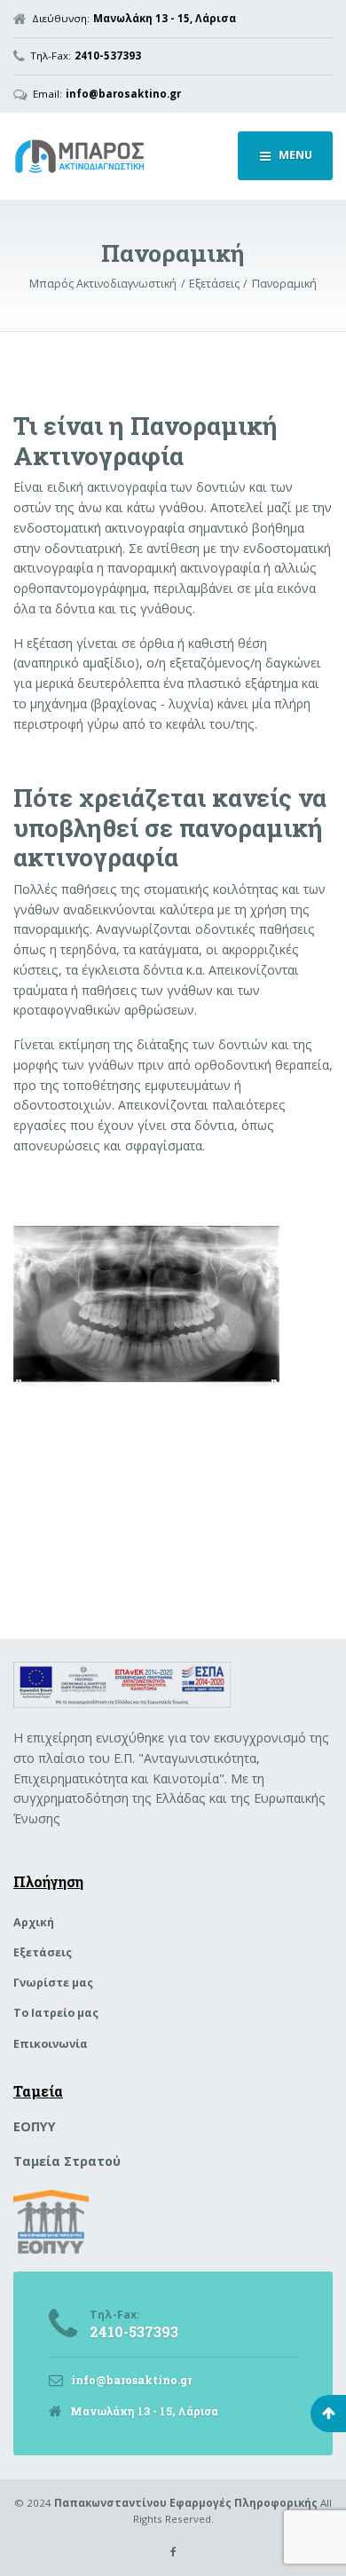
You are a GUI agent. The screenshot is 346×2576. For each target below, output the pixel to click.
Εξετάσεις (43, 1952)
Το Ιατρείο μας (56, 2013)
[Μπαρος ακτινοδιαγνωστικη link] (118, 156)
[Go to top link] (328, 2414)
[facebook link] (173, 2552)
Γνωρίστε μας (53, 1983)
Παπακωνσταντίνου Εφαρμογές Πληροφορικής (186, 2503)
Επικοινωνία (51, 2044)
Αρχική (34, 1922)
